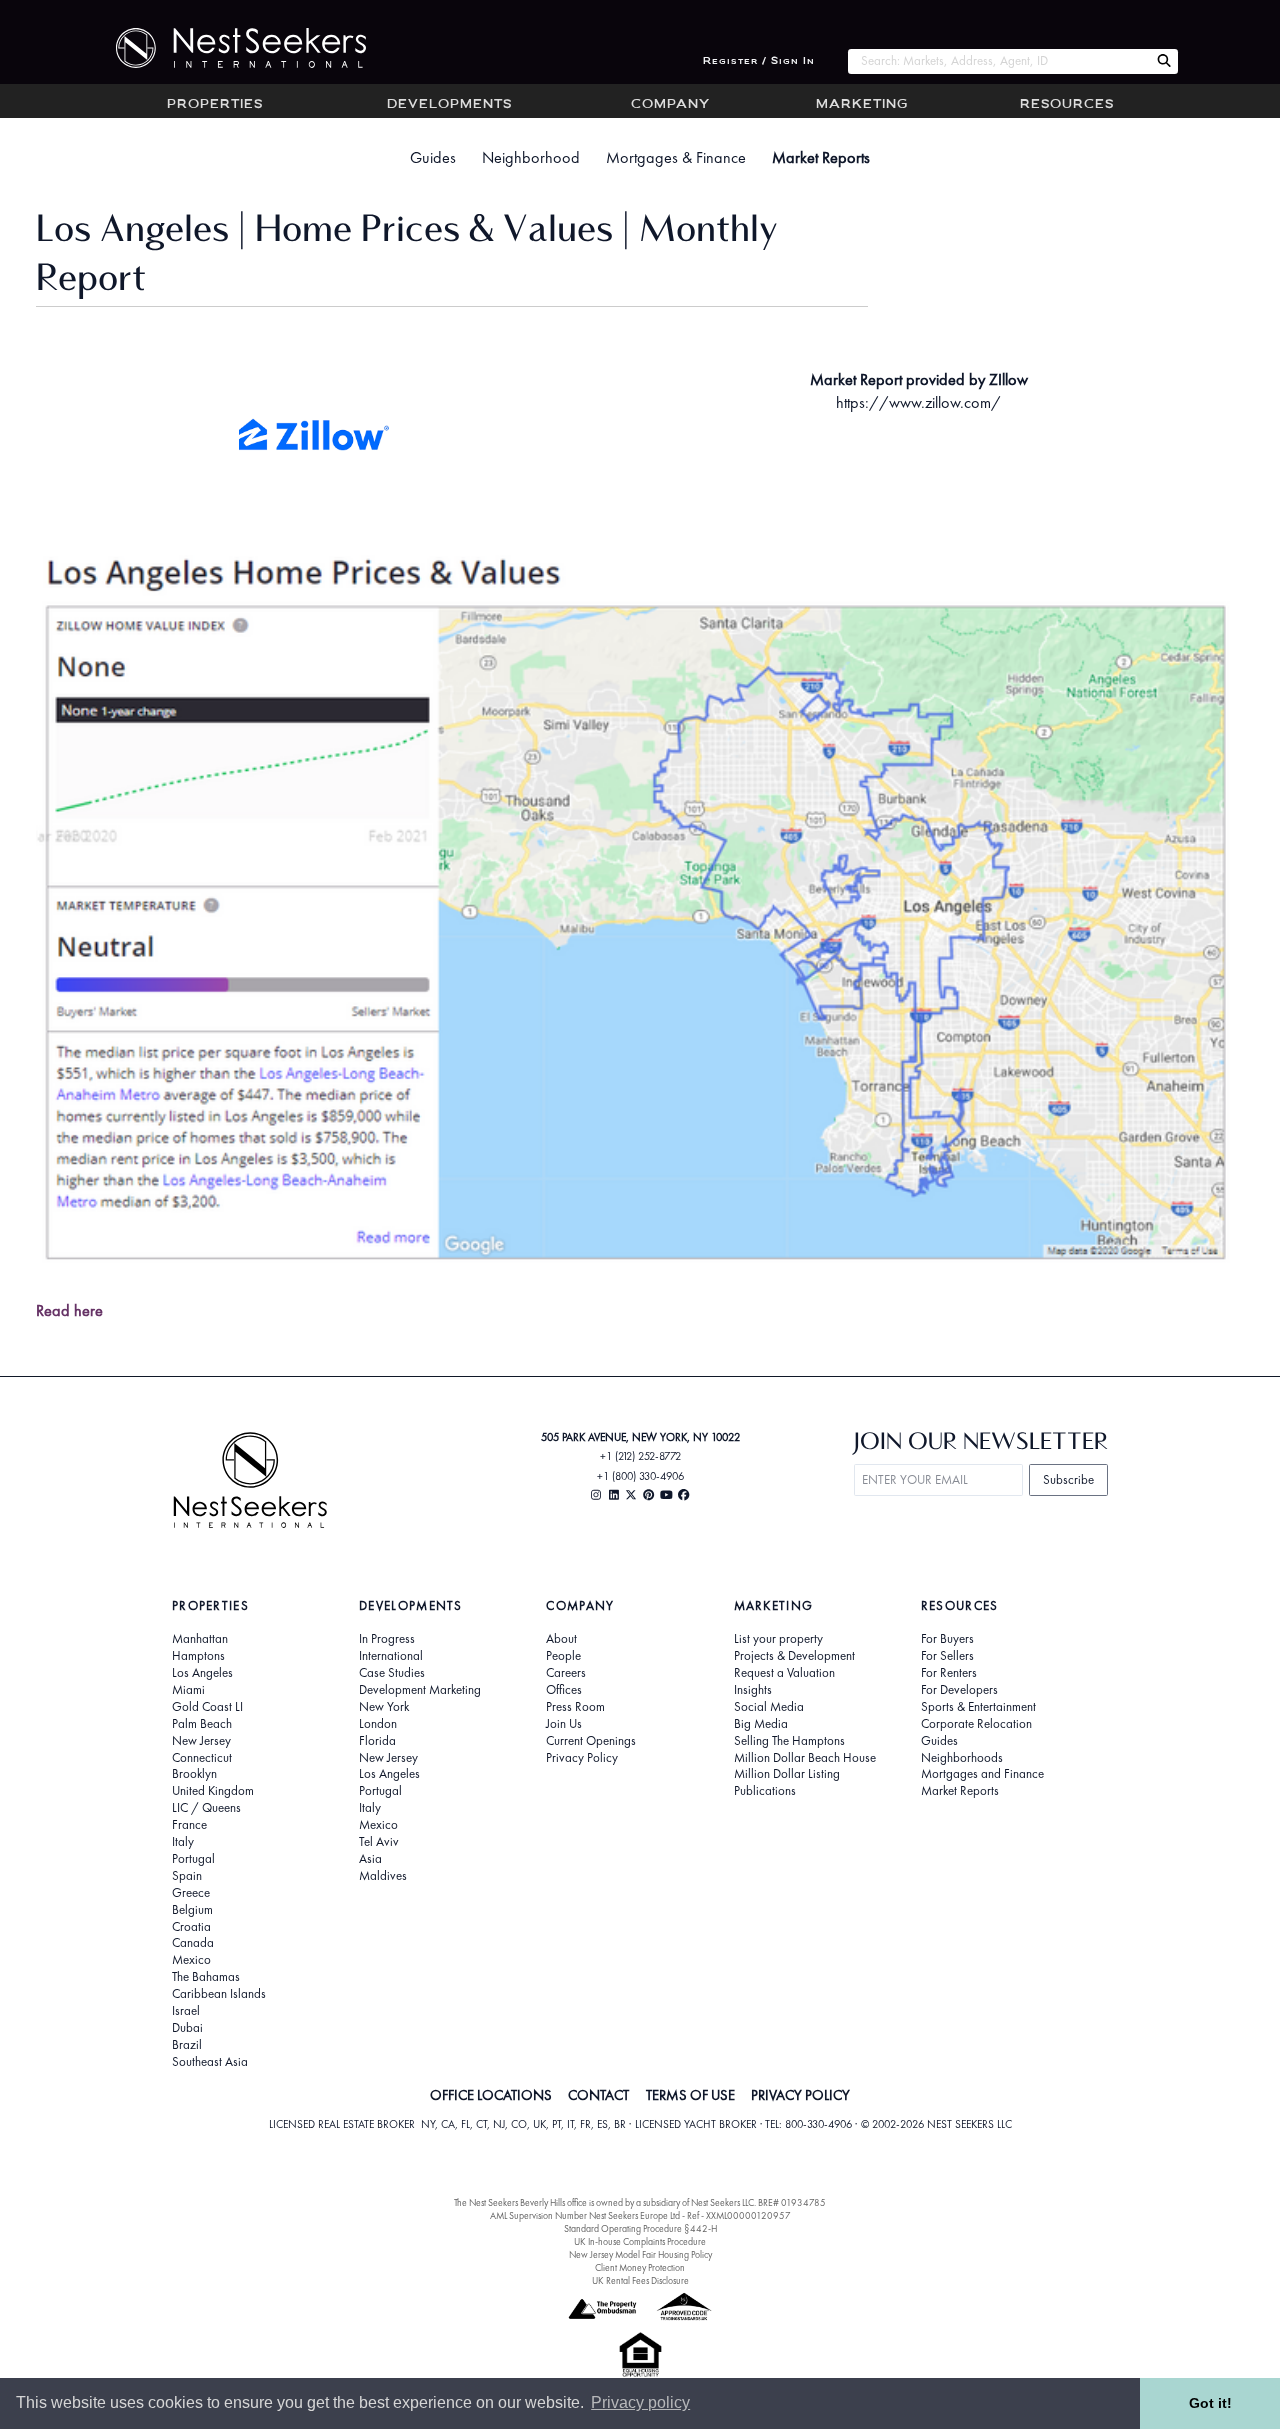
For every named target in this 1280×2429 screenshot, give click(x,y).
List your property (778, 1639)
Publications (765, 1791)
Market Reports (821, 157)
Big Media (761, 1724)
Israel (186, 2011)
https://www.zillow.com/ (918, 402)
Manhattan (200, 1639)
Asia (370, 1859)
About (561, 1639)
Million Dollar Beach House (805, 1758)
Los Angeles (202, 1673)
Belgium (192, 1910)
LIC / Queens (206, 1808)
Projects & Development (794, 1656)
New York (384, 1707)
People (563, 1656)
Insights (753, 1690)
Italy (183, 1842)
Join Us (564, 1724)
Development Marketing (420, 1690)
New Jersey (201, 1741)
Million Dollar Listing (787, 1774)
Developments (449, 105)
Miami (188, 1690)
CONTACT (598, 2095)
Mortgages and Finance (982, 1774)
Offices (564, 1690)
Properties (215, 105)
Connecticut (202, 1758)
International (391, 1656)
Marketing (862, 105)
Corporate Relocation (976, 1724)
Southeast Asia (210, 2062)
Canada (193, 1943)
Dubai (187, 2028)
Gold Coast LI (207, 1707)
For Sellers (947, 1656)
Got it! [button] (1210, 2403)
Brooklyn (194, 1774)
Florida (377, 1741)
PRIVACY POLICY (800, 2095)
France (189, 1825)
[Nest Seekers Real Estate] (228, 48)
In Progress (387, 1639)
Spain (187, 1876)
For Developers (959, 1690)
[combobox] (998, 61)
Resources (1067, 105)
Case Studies (392, 1673)
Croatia (191, 1927)
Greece (191, 1893)
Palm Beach (202, 1724)
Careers (566, 1673)
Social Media (769, 1707)
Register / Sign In (759, 61)
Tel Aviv (379, 1842)
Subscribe (1068, 1479)
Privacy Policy (582, 1758)
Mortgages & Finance (676, 157)
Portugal (193, 1859)
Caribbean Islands (219, 1994)
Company (670, 105)
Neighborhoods (962, 1758)
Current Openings (591, 1741)
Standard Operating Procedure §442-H (640, 2228)
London (378, 1724)
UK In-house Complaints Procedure (640, 2241)
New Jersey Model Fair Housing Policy (640, 2254)
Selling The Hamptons (789, 1741)
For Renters (949, 1673)
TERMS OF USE (690, 2095)
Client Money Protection (640, 2267)
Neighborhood (531, 157)
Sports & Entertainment (978, 1707)
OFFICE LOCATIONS (491, 2095)
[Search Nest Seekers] (1164, 61)
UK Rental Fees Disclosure (640, 2280)
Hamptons (198, 1656)
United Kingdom (213, 1791)
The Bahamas (206, 1977)
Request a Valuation (784, 1673)
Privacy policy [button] (640, 2402)
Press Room (575, 1707)
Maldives (383, 1876)
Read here (69, 1310)
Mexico (191, 1960)
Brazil (187, 2045)
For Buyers (947, 1639)
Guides (433, 157)
